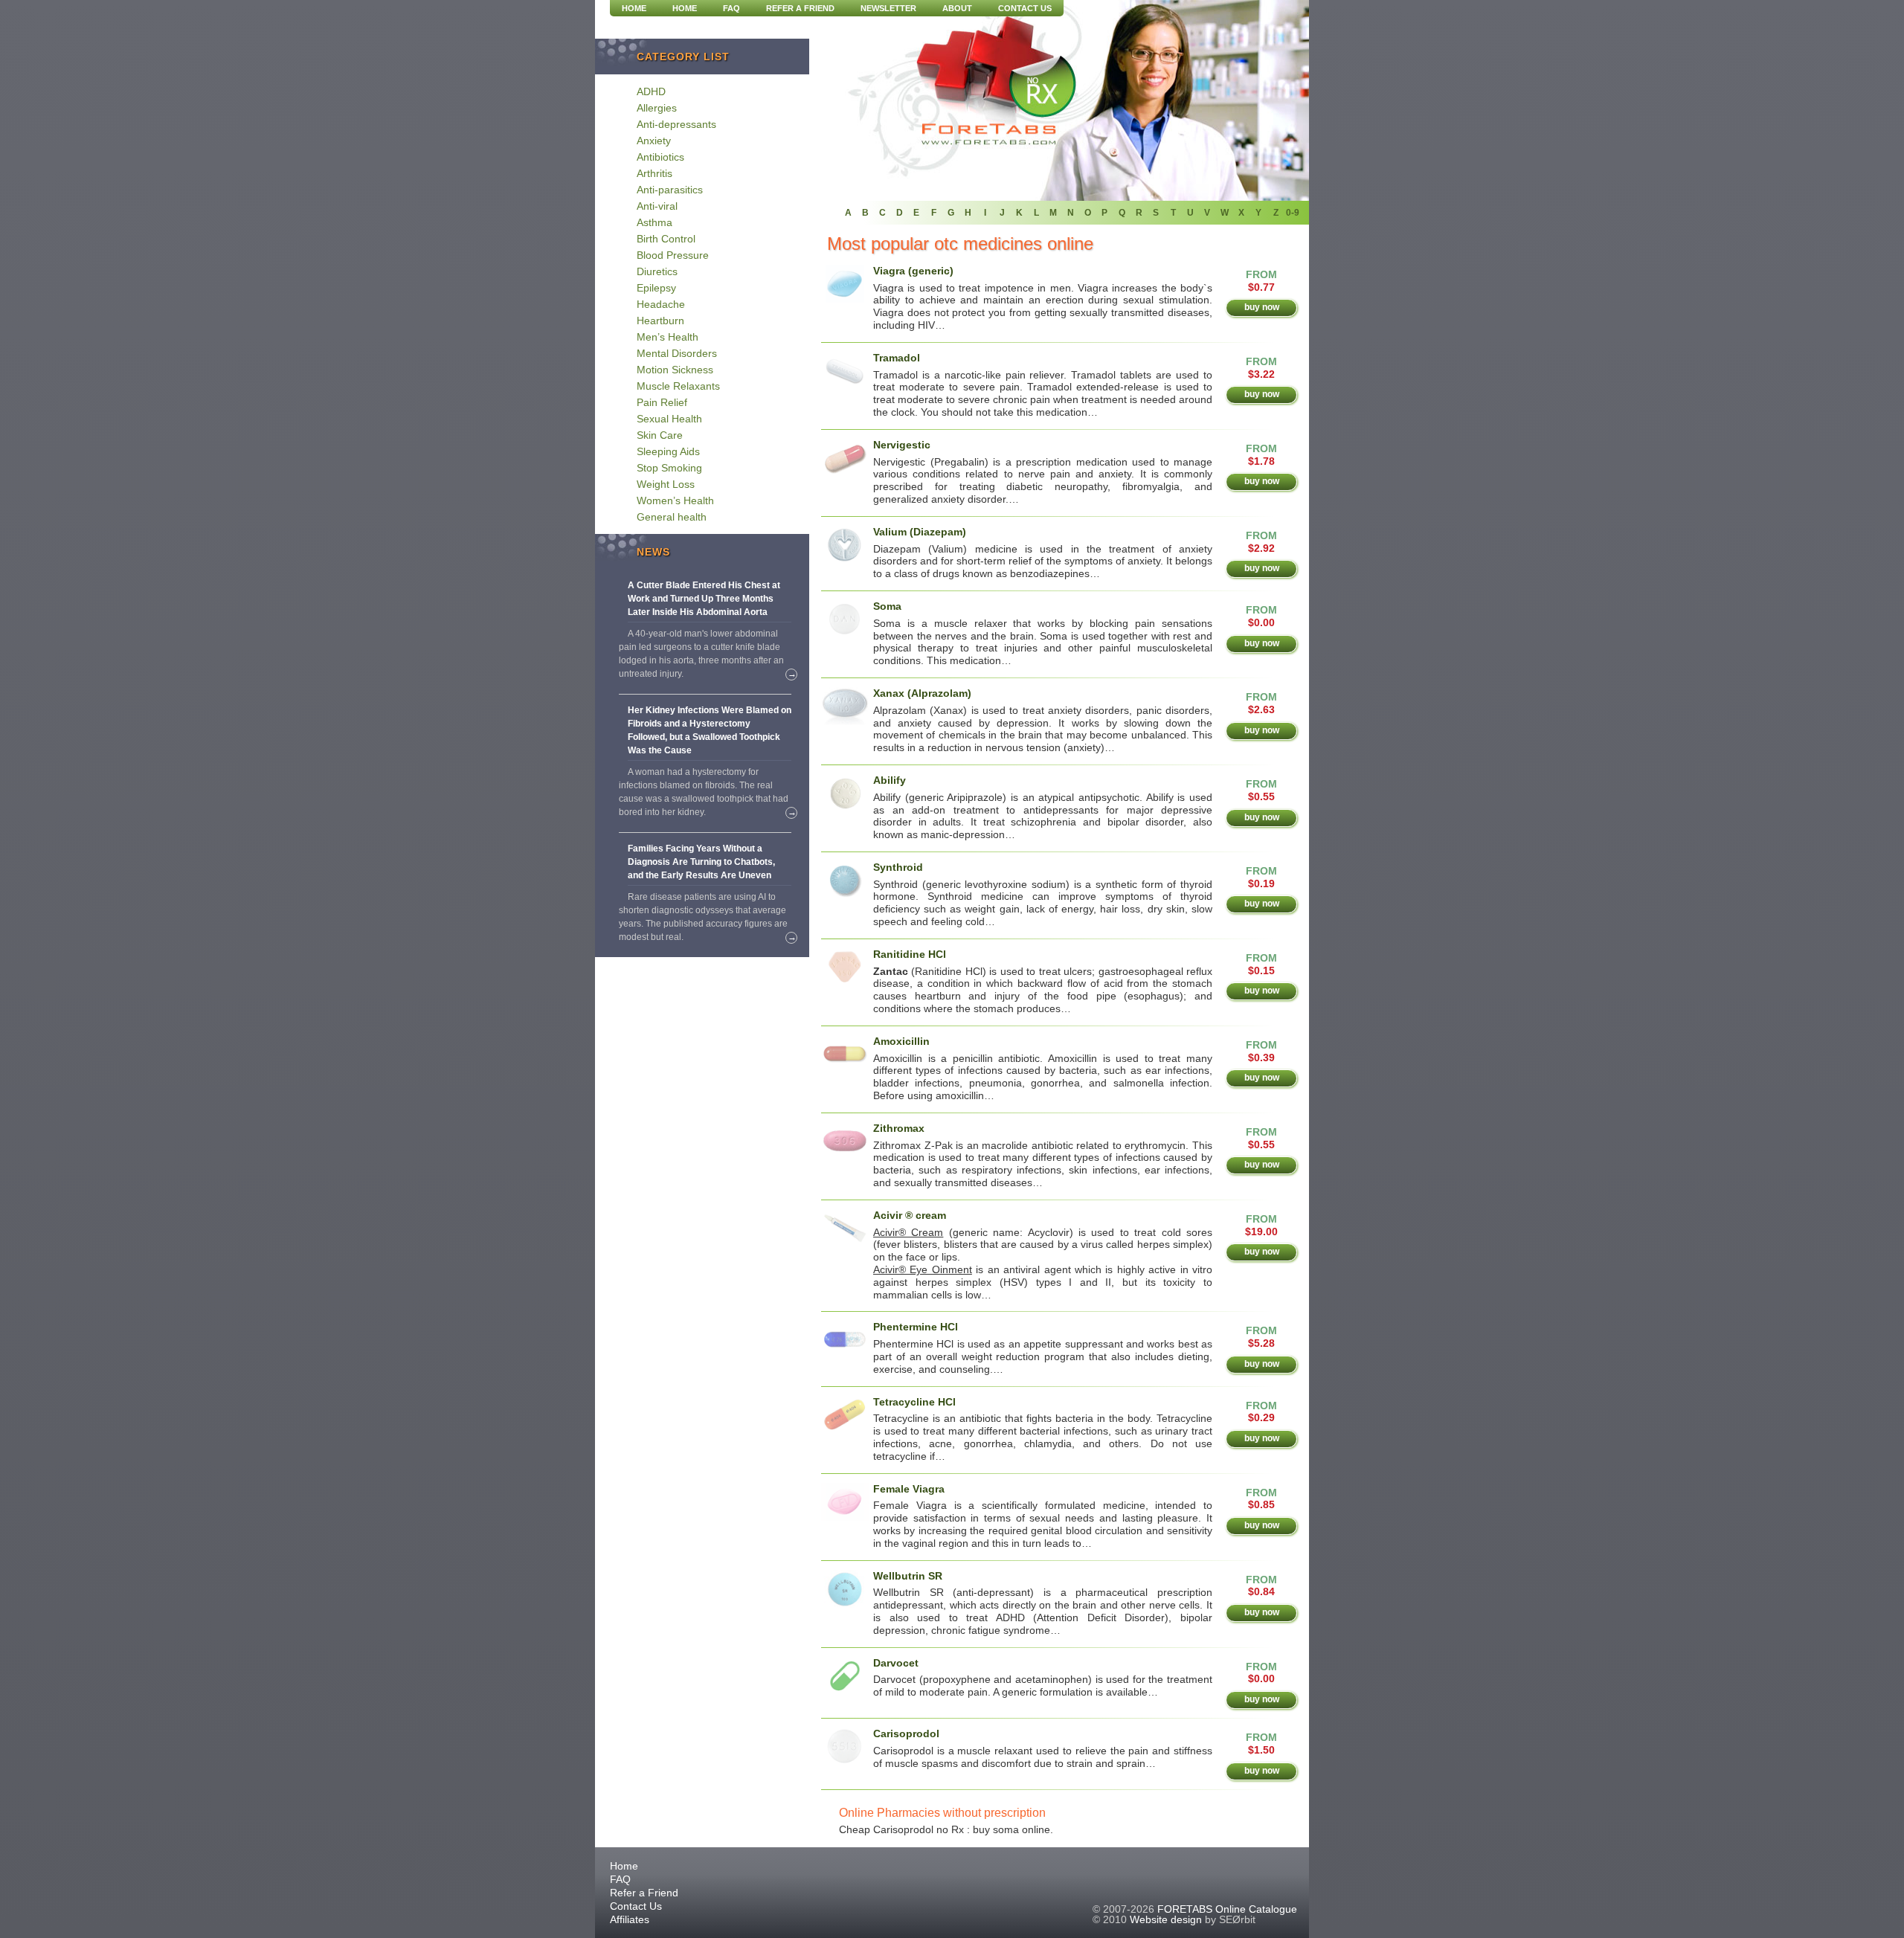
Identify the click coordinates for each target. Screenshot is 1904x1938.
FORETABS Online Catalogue (1227, 1909)
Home (685, 8)
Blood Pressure (673, 255)
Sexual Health (669, 419)
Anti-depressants (676, 124)
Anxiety (654, 141)
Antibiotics (660, 157)
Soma (887, 606)
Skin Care (660, 435)
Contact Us (1025, 8)
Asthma (654, 222)
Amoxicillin (901, 1041)
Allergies (657, 108)
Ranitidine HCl (910, 954)
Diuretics (657, 271)
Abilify (890, 780)
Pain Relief (662, 402)
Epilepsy (656, 288)
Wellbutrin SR (908, 1576)
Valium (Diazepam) (920, 532)
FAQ (731, 8)
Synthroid (898, 867)
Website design (1166, 1919)
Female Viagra (909, 1489)
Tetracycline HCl (914, 1402)
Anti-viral (657, 206)
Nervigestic (902, 445)
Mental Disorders (677, 353)
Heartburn (660, 321)
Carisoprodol (906, 1733)
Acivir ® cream (910, 1215)
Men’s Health (668, 337)
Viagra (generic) (913, 271)
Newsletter (888, 8)
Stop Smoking (669, 468)
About (957, 8)
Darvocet (896, 1663)
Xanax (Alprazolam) (922, 693)
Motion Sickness (675, 370)
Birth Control (666, 239)
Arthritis (654, 173)
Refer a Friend (800, 8)
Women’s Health (675, 500)
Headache (661, 304)
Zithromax (899, 1128)
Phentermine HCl (916, 1327)
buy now (1262, 307)
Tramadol (897, 358)
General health (672, 517)
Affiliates (630, 1919)
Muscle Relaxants (678, 386)
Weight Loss (666, 484)
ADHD (651, 91)
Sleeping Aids (668, 451)
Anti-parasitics (670, 190)
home (634, 8)
